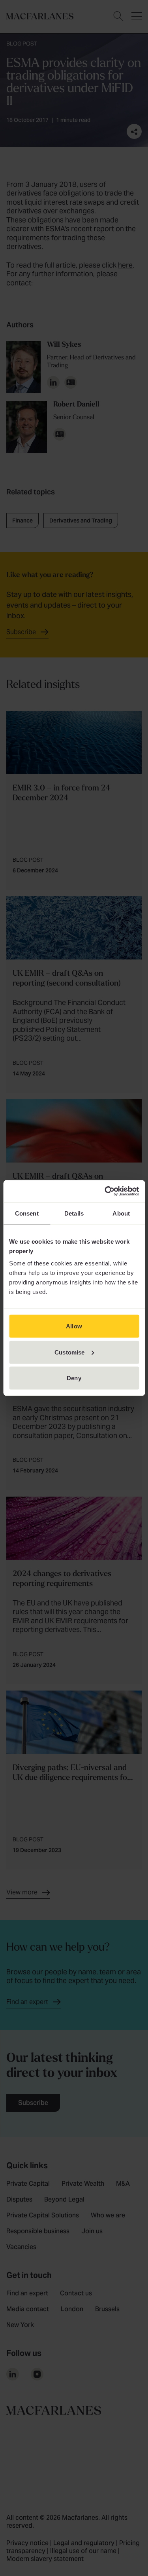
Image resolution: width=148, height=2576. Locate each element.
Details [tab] (74, 1213)
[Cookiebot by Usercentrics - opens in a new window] (105, 1191)
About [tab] (121, 1213)
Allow (74, 1326)
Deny (74, 1378)
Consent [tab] (27, 1213)
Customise (69, 1352)
